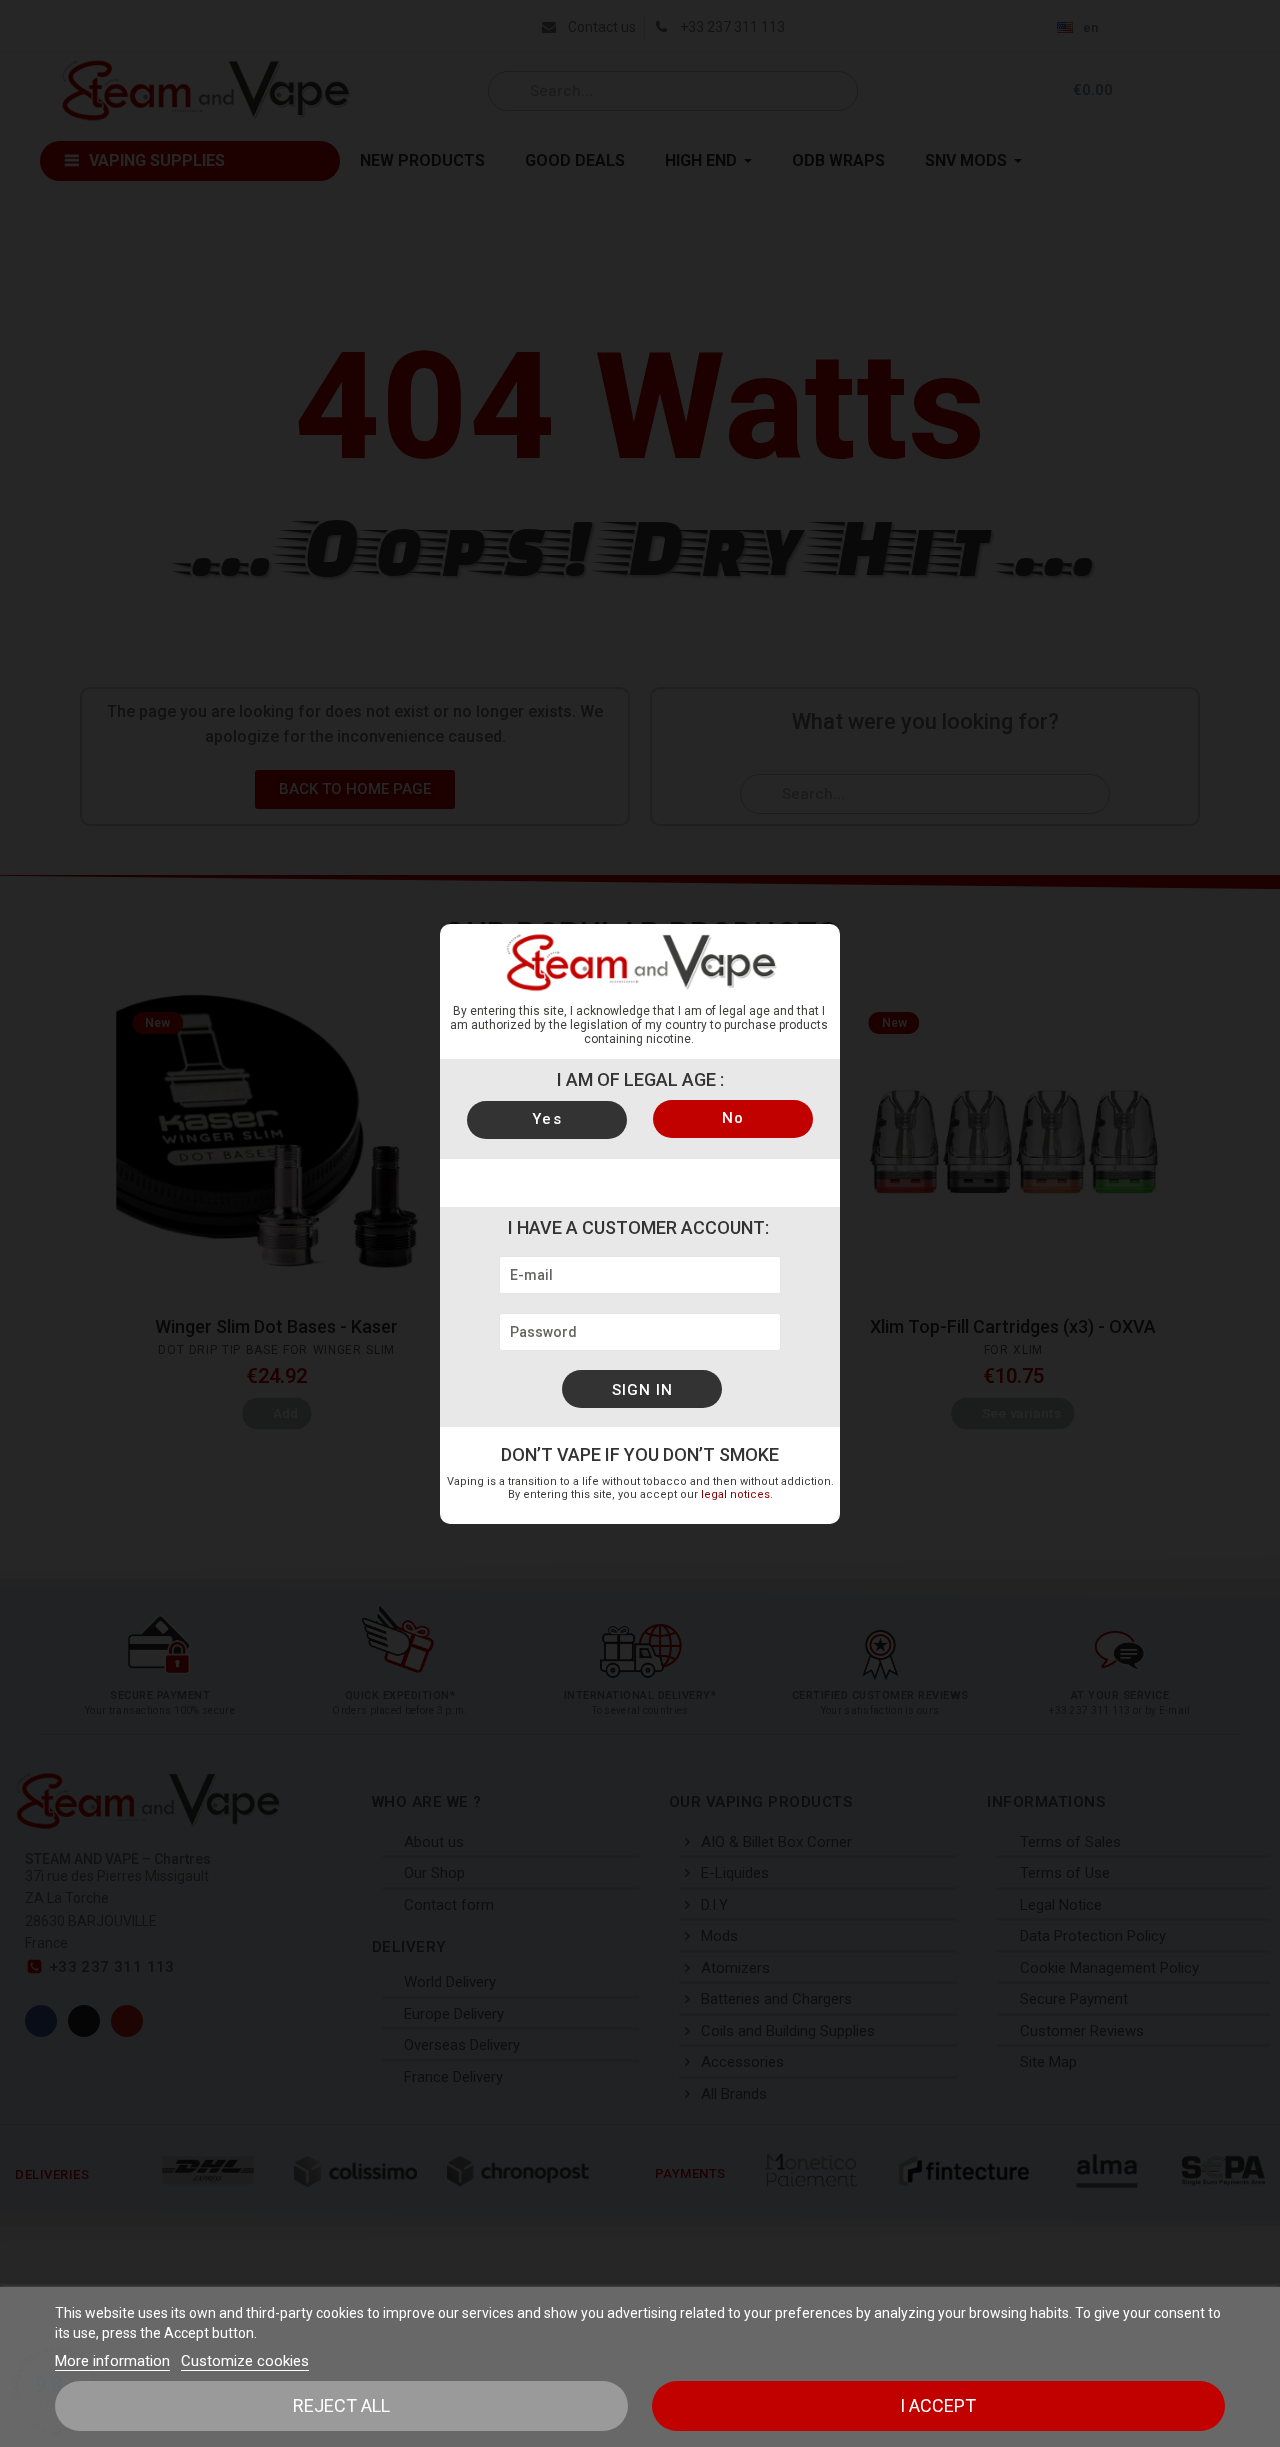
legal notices (735, 1494)
